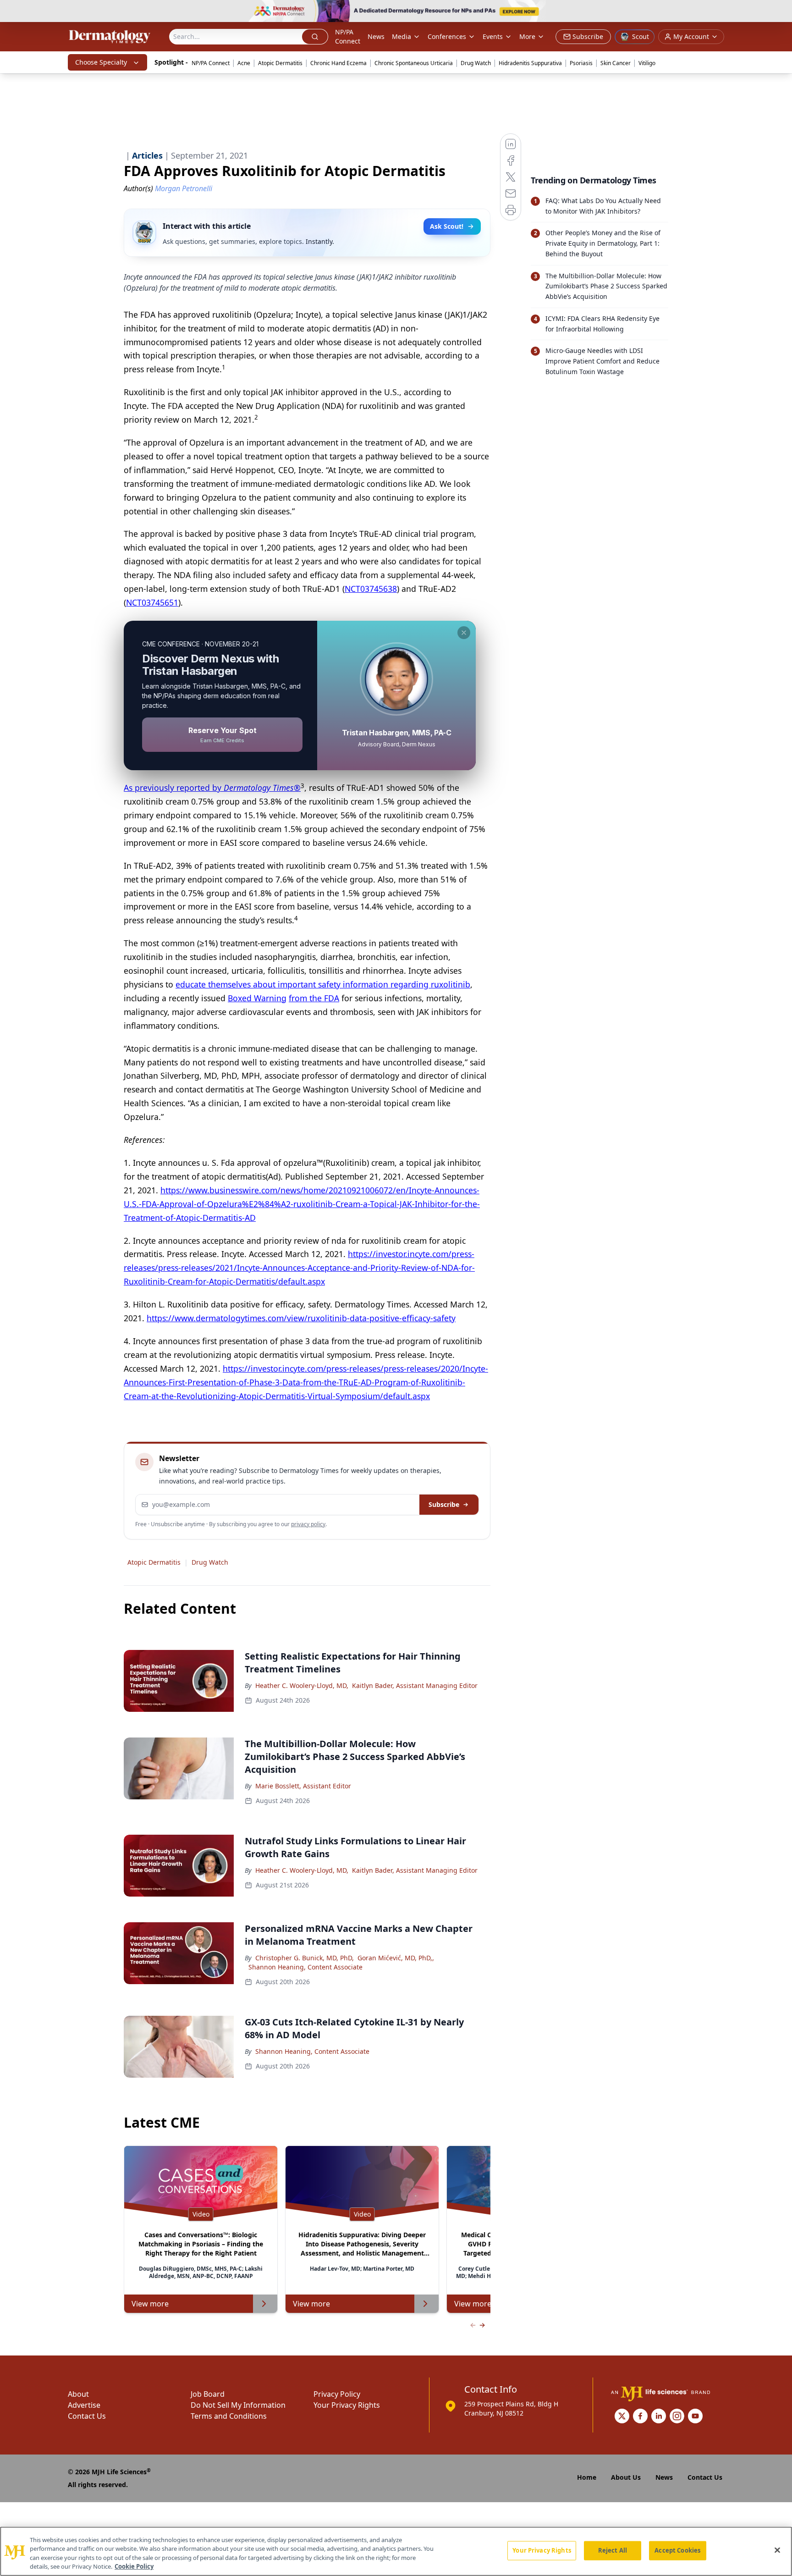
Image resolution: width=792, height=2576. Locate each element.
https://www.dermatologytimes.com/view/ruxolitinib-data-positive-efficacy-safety (301, 1318)
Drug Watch (476, 63)
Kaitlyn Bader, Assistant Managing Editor (415, 1685)
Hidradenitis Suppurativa (530, 63)
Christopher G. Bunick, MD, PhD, (305, 1958)
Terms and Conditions (229, 2416)
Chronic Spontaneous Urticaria (414, 63)
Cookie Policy (134, 2566)
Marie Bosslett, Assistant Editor (303, 1786)
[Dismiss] (464, 633)
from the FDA (314, 998)
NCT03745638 (371, 589)
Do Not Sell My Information (238, 2405)
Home (587, 2477)
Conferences (447, 36)
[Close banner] (780, 12)
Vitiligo (647, 63)
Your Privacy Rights (347, 2405)
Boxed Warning (257, 998)
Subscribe (444, 1504)
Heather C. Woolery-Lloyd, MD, (302, 1685)
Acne (244, 63)
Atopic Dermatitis (280, 63)
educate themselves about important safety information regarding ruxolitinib (323, 984)
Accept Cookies (677, 2550)
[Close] (777, 2550)
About (78, 2394)
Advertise (84, 2405)
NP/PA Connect (348, 36)
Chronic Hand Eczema (338, 63)
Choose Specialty (101, 62)
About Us (626, 2477)
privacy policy (308, 1524)
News (376, 36)
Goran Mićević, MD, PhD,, (396, 1958)
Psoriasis (581, 63)
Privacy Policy (337, 2394)
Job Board (208, 2394)
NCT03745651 (152, 602)
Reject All (613, 2550)
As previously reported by (212, 788)
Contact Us (87, 2416)
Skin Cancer (616, 63)
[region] (396, 2551)
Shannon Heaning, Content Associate (305, 1967)
